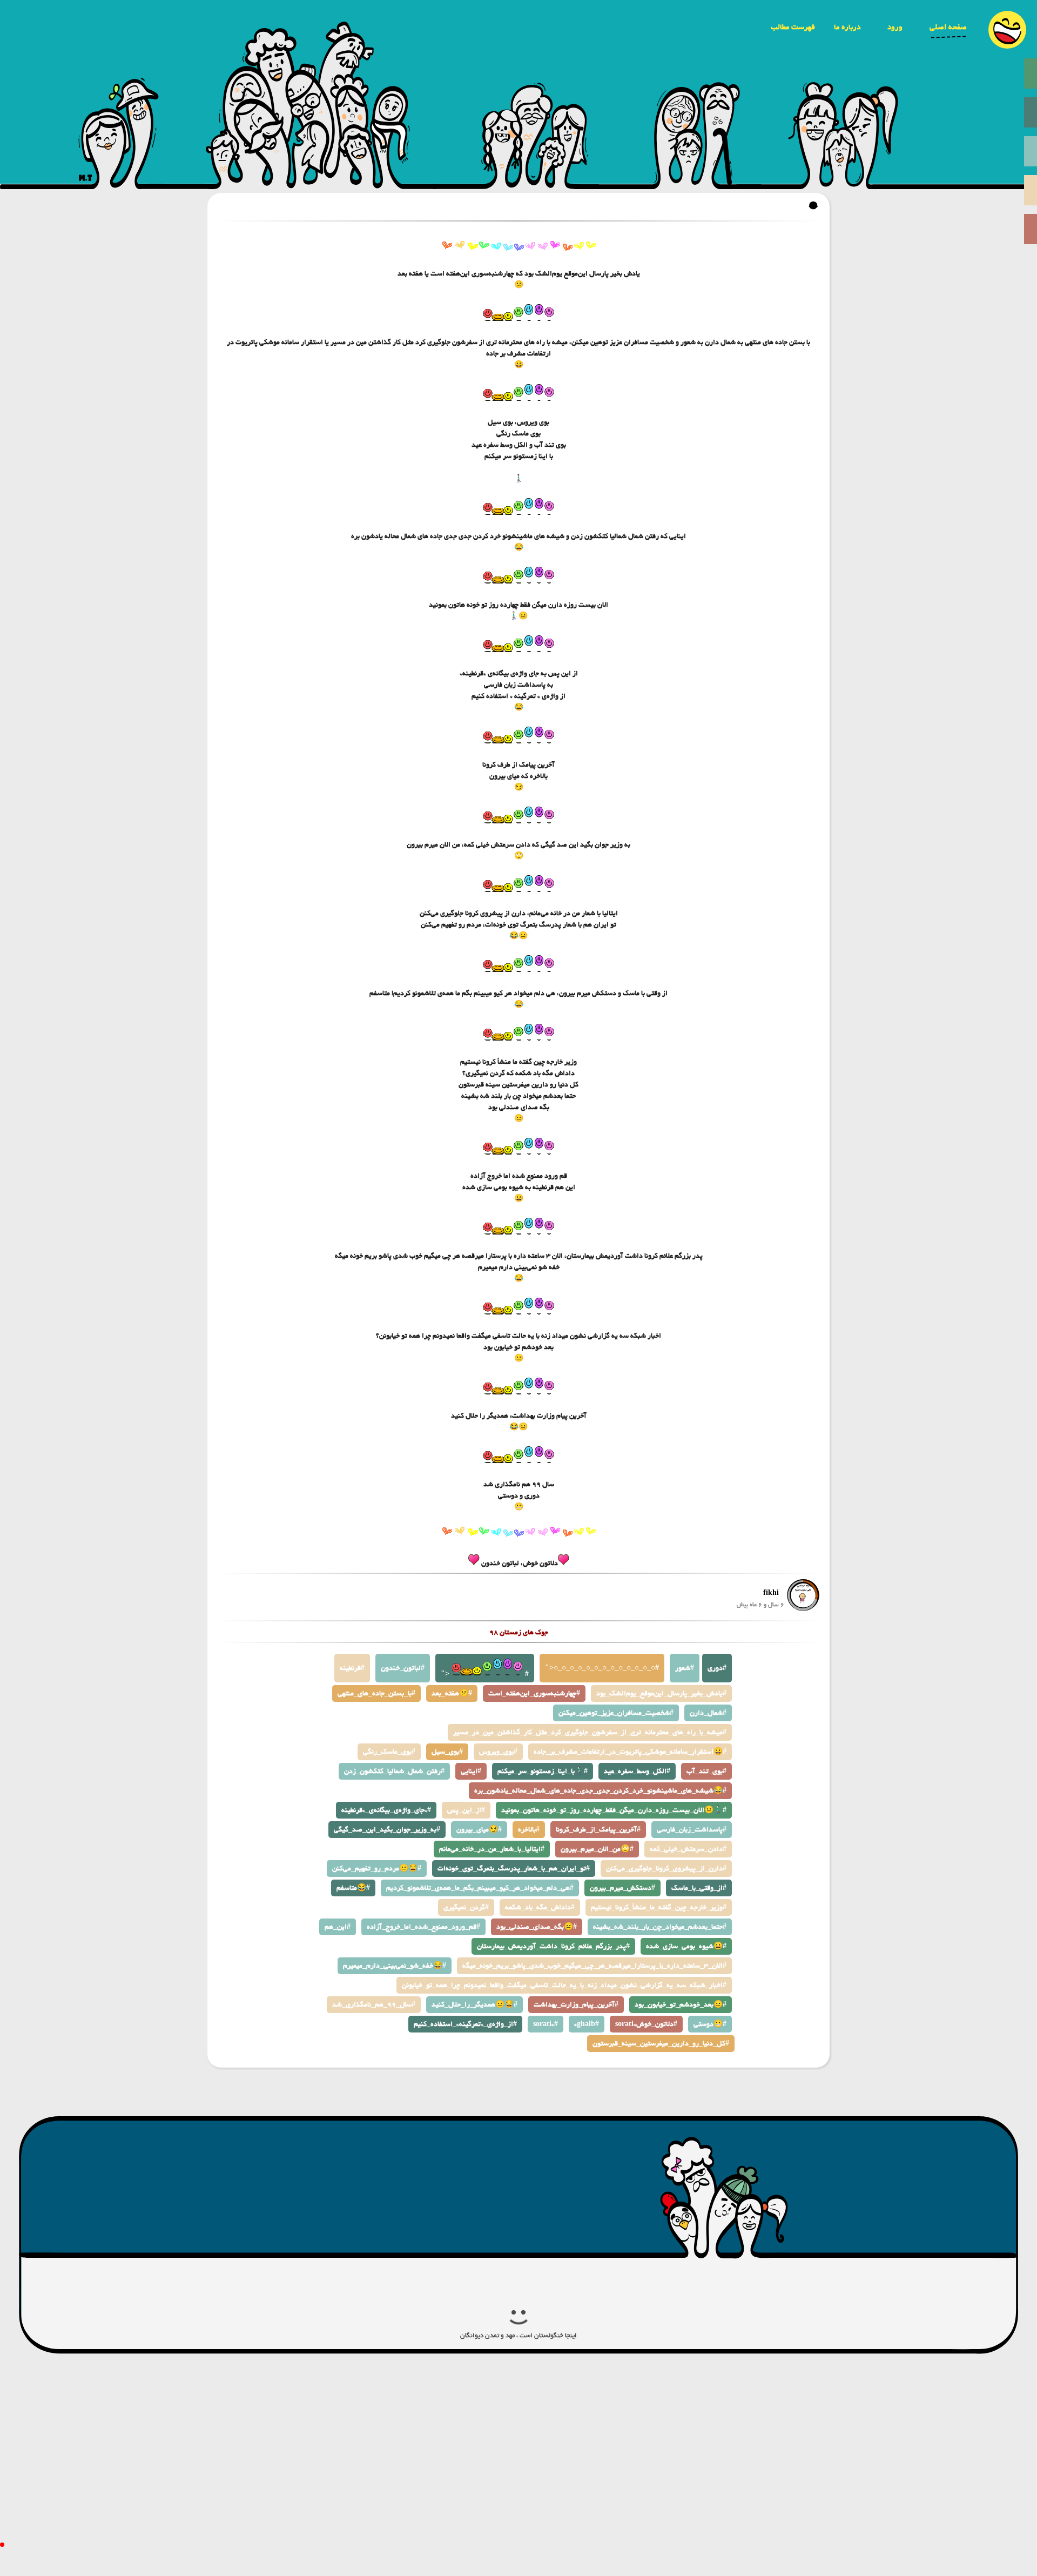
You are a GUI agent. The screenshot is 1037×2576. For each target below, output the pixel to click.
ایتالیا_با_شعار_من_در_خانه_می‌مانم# (492, 1849)
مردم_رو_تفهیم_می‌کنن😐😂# (377, 1869)
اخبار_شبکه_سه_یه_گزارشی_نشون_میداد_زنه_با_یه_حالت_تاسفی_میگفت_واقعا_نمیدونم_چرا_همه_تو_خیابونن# (564, 1985)
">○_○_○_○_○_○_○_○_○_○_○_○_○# (602, 1668)
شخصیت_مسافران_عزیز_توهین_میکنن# (616, 1713)
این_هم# (338, 1927)
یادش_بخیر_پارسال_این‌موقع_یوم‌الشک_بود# (661, 1693)
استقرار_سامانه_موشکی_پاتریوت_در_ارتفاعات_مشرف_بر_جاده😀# (630, 1752)
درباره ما (847, 27)
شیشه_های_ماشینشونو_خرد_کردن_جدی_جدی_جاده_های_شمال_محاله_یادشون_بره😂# (600, 1791)
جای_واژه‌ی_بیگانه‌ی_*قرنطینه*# (386, 1810)
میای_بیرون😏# (479, 1830)
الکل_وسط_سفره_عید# (637, 1771)
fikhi (771, 1593)
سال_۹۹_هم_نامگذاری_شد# (374, 2005)
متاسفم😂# (353, 1888)
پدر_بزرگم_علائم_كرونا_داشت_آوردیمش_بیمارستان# (553, 1946)
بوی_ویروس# (498, 1752)
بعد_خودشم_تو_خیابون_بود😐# (681, 2005)
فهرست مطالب (793, 27)
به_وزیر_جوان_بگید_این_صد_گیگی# (387, 1830)
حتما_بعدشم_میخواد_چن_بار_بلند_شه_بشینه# (660, 1927)
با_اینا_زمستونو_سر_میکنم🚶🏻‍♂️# (543, 1771)
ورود (895, 27)
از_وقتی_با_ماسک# (699, 1888)
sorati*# (546, 2024)
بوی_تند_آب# (706, 1771)
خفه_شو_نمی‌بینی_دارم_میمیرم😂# (395, 1966)
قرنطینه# (352, 1668)
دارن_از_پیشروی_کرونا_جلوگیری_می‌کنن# (666, 1869)
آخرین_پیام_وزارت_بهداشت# (576, 2005)
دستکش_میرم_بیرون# (622, 1888)
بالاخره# (529, 1830)
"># (485, 1674)
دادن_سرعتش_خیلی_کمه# (688, 1849)
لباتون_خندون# (403, 1668)
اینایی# (471, 1771)
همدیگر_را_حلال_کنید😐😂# (474, 2005)
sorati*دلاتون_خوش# (646, 2024)
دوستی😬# (710, 2024)
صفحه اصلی (948, 27)
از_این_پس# (466, 1810)
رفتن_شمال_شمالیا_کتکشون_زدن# (394, 1771)
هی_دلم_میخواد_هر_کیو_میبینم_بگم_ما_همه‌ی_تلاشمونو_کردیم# (480, 1888)
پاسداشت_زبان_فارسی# (692, 1830)
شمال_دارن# (708, 1713)
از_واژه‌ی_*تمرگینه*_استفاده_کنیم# (465, 2024)
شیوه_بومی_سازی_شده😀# (686, 1946)
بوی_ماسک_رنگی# (389, 1752)
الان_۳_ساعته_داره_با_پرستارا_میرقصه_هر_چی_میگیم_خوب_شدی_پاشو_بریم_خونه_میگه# (594, 1966)
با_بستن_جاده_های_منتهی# (376, 1693)
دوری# (717, 1668)
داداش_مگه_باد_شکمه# (540, 1907)
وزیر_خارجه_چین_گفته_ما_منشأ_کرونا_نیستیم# (659, 1907)
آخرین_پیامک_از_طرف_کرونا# (598, 1830)
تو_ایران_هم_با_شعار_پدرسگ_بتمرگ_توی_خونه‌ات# (514, 1869)
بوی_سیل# (447, 1752)
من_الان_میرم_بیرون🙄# (597, 1849)
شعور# (685, 1668)
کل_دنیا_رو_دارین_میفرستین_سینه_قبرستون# (661, 2044)
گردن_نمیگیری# (466, 1907)
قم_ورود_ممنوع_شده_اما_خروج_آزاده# (423, 1927)
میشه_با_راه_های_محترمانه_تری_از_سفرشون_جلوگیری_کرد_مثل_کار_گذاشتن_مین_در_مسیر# (590, 1732)
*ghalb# (587, 2024)
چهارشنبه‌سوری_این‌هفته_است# (534, 1693)
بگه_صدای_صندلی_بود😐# (537, 1927)
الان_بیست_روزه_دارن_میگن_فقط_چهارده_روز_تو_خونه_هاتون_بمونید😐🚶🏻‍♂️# (614, 1810)
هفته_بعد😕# (452, 1693)
